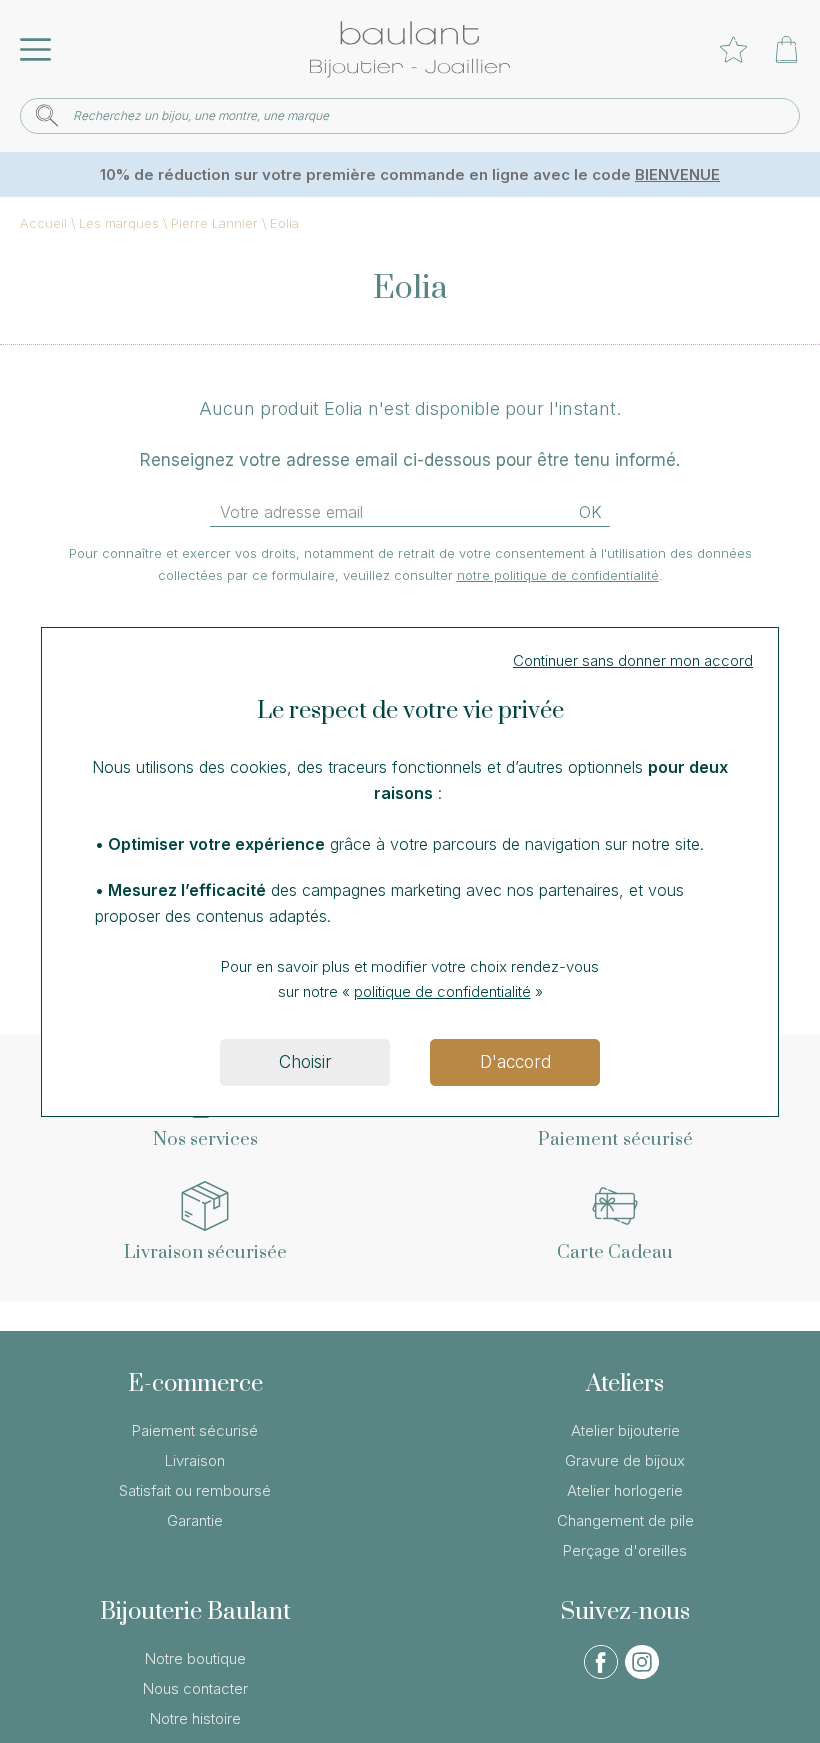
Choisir (305, 1062)
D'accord (515, 1062)
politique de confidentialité (442, 991)
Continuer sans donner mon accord (633, 660)
